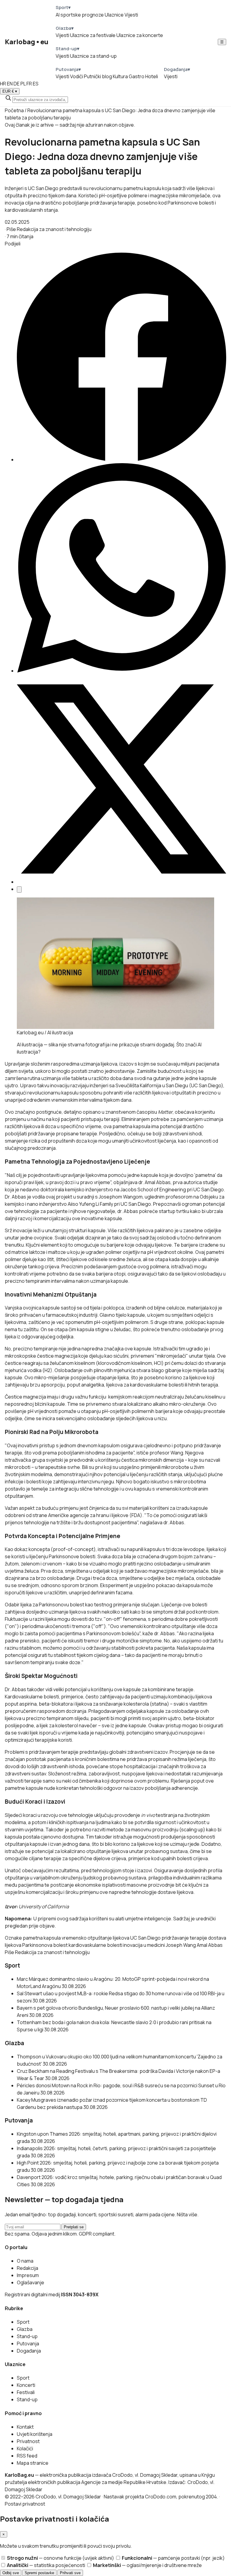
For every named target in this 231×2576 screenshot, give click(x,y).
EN (10, 84)
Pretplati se (74, 2227)
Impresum (28, 2275)
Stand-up (27, 2336)
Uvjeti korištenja (35, 2434)
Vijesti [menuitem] (131, 15)
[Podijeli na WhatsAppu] (122, 671)
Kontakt (25, 2427)
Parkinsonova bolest (45, 1945)
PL (23, 84)
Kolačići (25, 2448)
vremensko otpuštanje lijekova (95, 1938)
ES (36, 84)
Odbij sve (11, 2573)
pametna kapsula (42, 1938)
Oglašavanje (31, 2282)
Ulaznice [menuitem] (114, 15)
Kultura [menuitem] (120, 76)
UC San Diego (145, 1938)
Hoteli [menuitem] (152, 76)
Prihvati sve (70, 2573)
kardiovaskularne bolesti (95, 1945)
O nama (25, 2261)
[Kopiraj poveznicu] (19, 889)
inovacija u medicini (144, 1945)
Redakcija (28, 2268)
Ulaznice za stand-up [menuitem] (93, 56)
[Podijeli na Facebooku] (122, 460)
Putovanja (28, 2344)
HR (3, 84)
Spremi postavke (39, 2573)
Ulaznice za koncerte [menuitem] (140, 35)
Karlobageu (27, 42)
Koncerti (26, 2385)
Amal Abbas (210, 1945)
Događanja (29, 2351)
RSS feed (27, 2456)
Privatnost (28, 2441)
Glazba (25, 2329)
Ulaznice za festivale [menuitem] (93, 35)
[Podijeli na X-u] (122, 882)
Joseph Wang (181, 1945)
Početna (14, 110)
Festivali (26, 2392)
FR (29, 84)
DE (17, 84)
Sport (23, 2322)
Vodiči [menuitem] (77, 76)
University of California (44, 1907)
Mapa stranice (33, 2463)
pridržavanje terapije (184, 1938)
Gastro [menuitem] (137, 76)
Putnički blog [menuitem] (98, 76)
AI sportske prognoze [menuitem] (80, 15)
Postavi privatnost (25, 2504)
